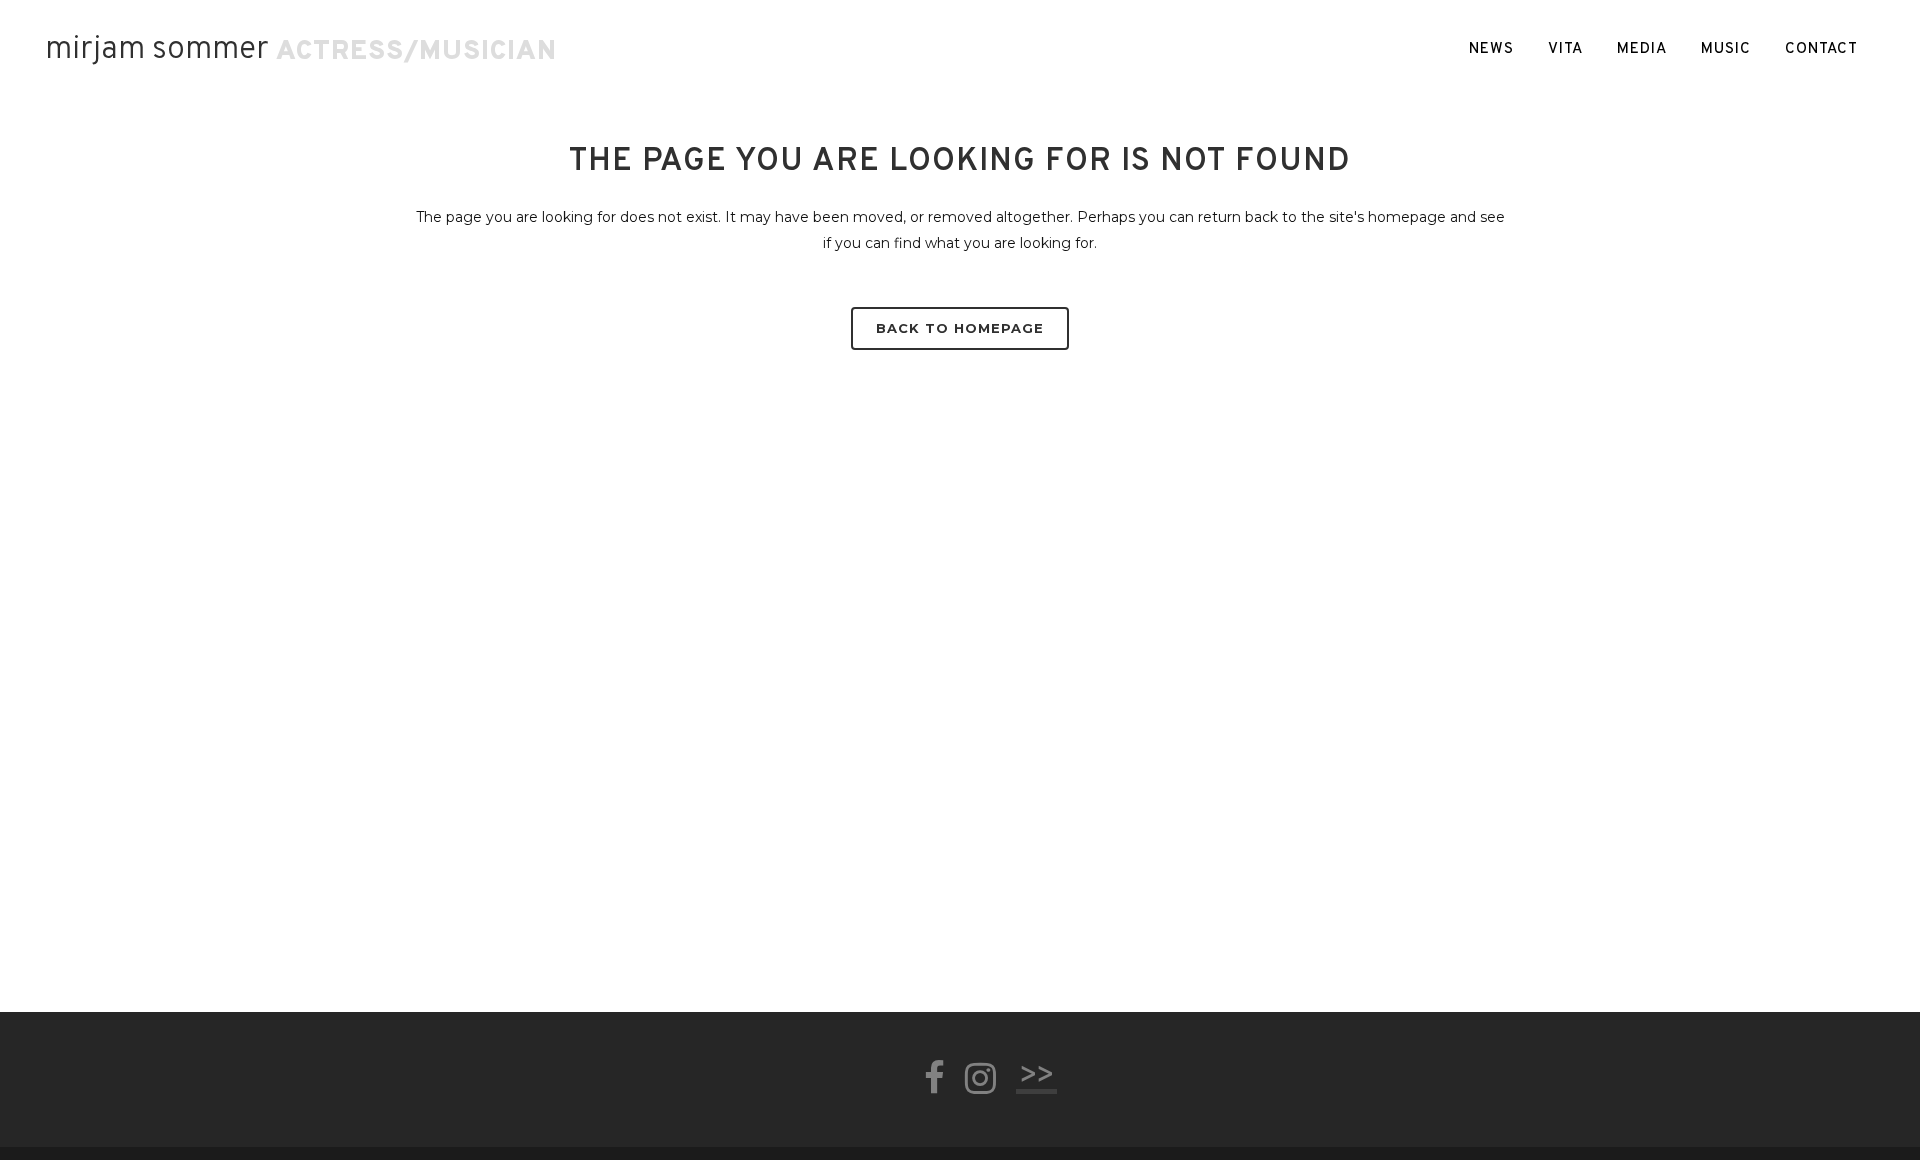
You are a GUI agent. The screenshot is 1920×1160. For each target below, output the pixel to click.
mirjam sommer (157, 50)
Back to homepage (960, 328)
